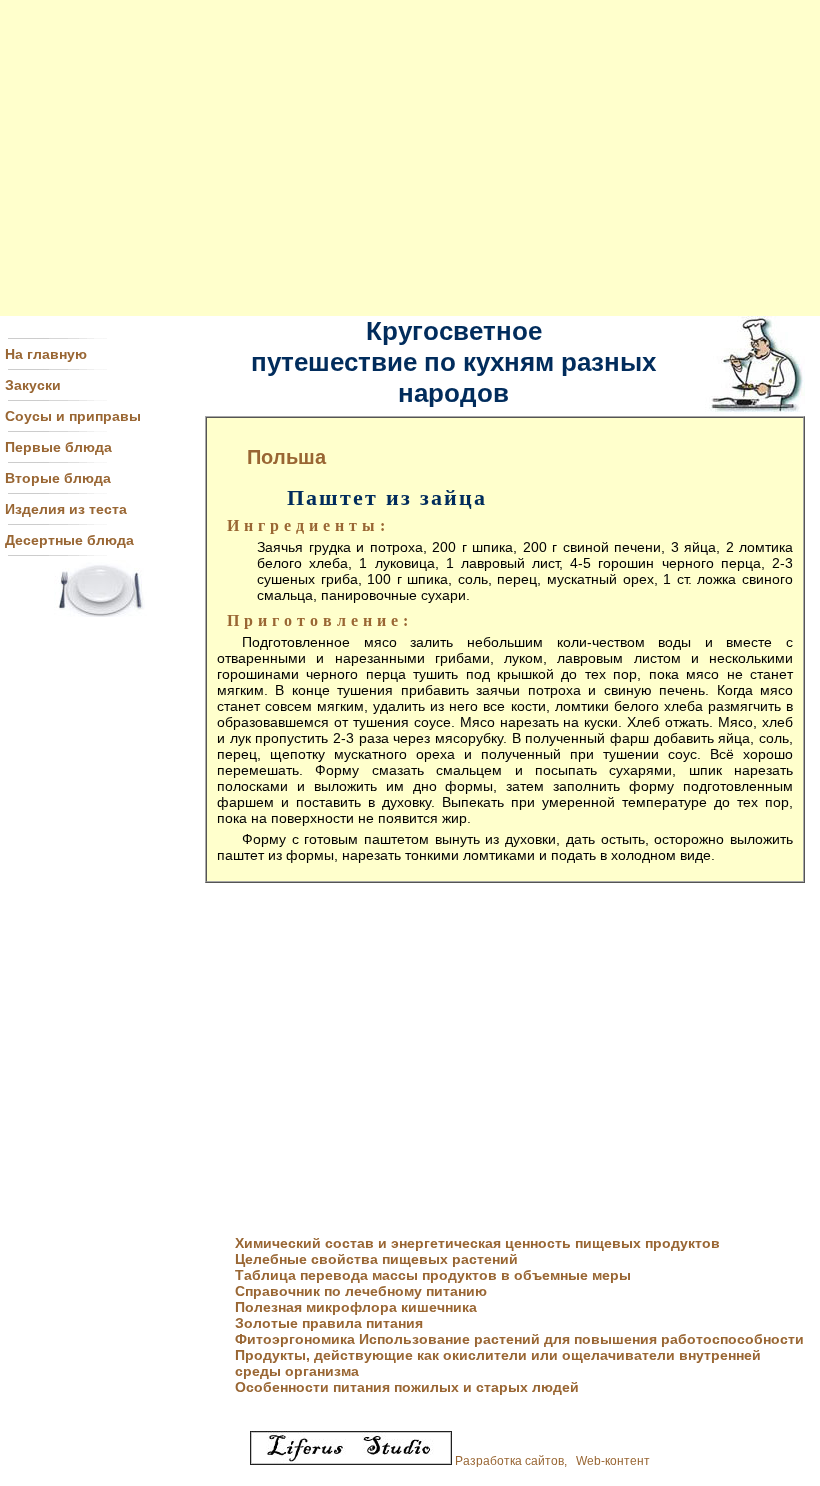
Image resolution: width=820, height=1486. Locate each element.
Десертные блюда (69, 540)
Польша (286, 457)
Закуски (33, 385)
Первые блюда (58, 447)
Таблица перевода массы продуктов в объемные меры (433, 1275)
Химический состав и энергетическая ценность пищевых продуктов (477, 1243)
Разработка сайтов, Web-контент (551, 1461)
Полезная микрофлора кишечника (356, 1307)
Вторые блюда (58, 478)
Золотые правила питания (329, 1323)
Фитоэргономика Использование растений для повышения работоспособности (519, 1339)
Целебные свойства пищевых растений (376, 1259)
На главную (46, 354)
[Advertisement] (410, 158)
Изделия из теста (66, 509)
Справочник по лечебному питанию (361, 1291)
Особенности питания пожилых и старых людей (407, 1387)
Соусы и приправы (73, 416)
